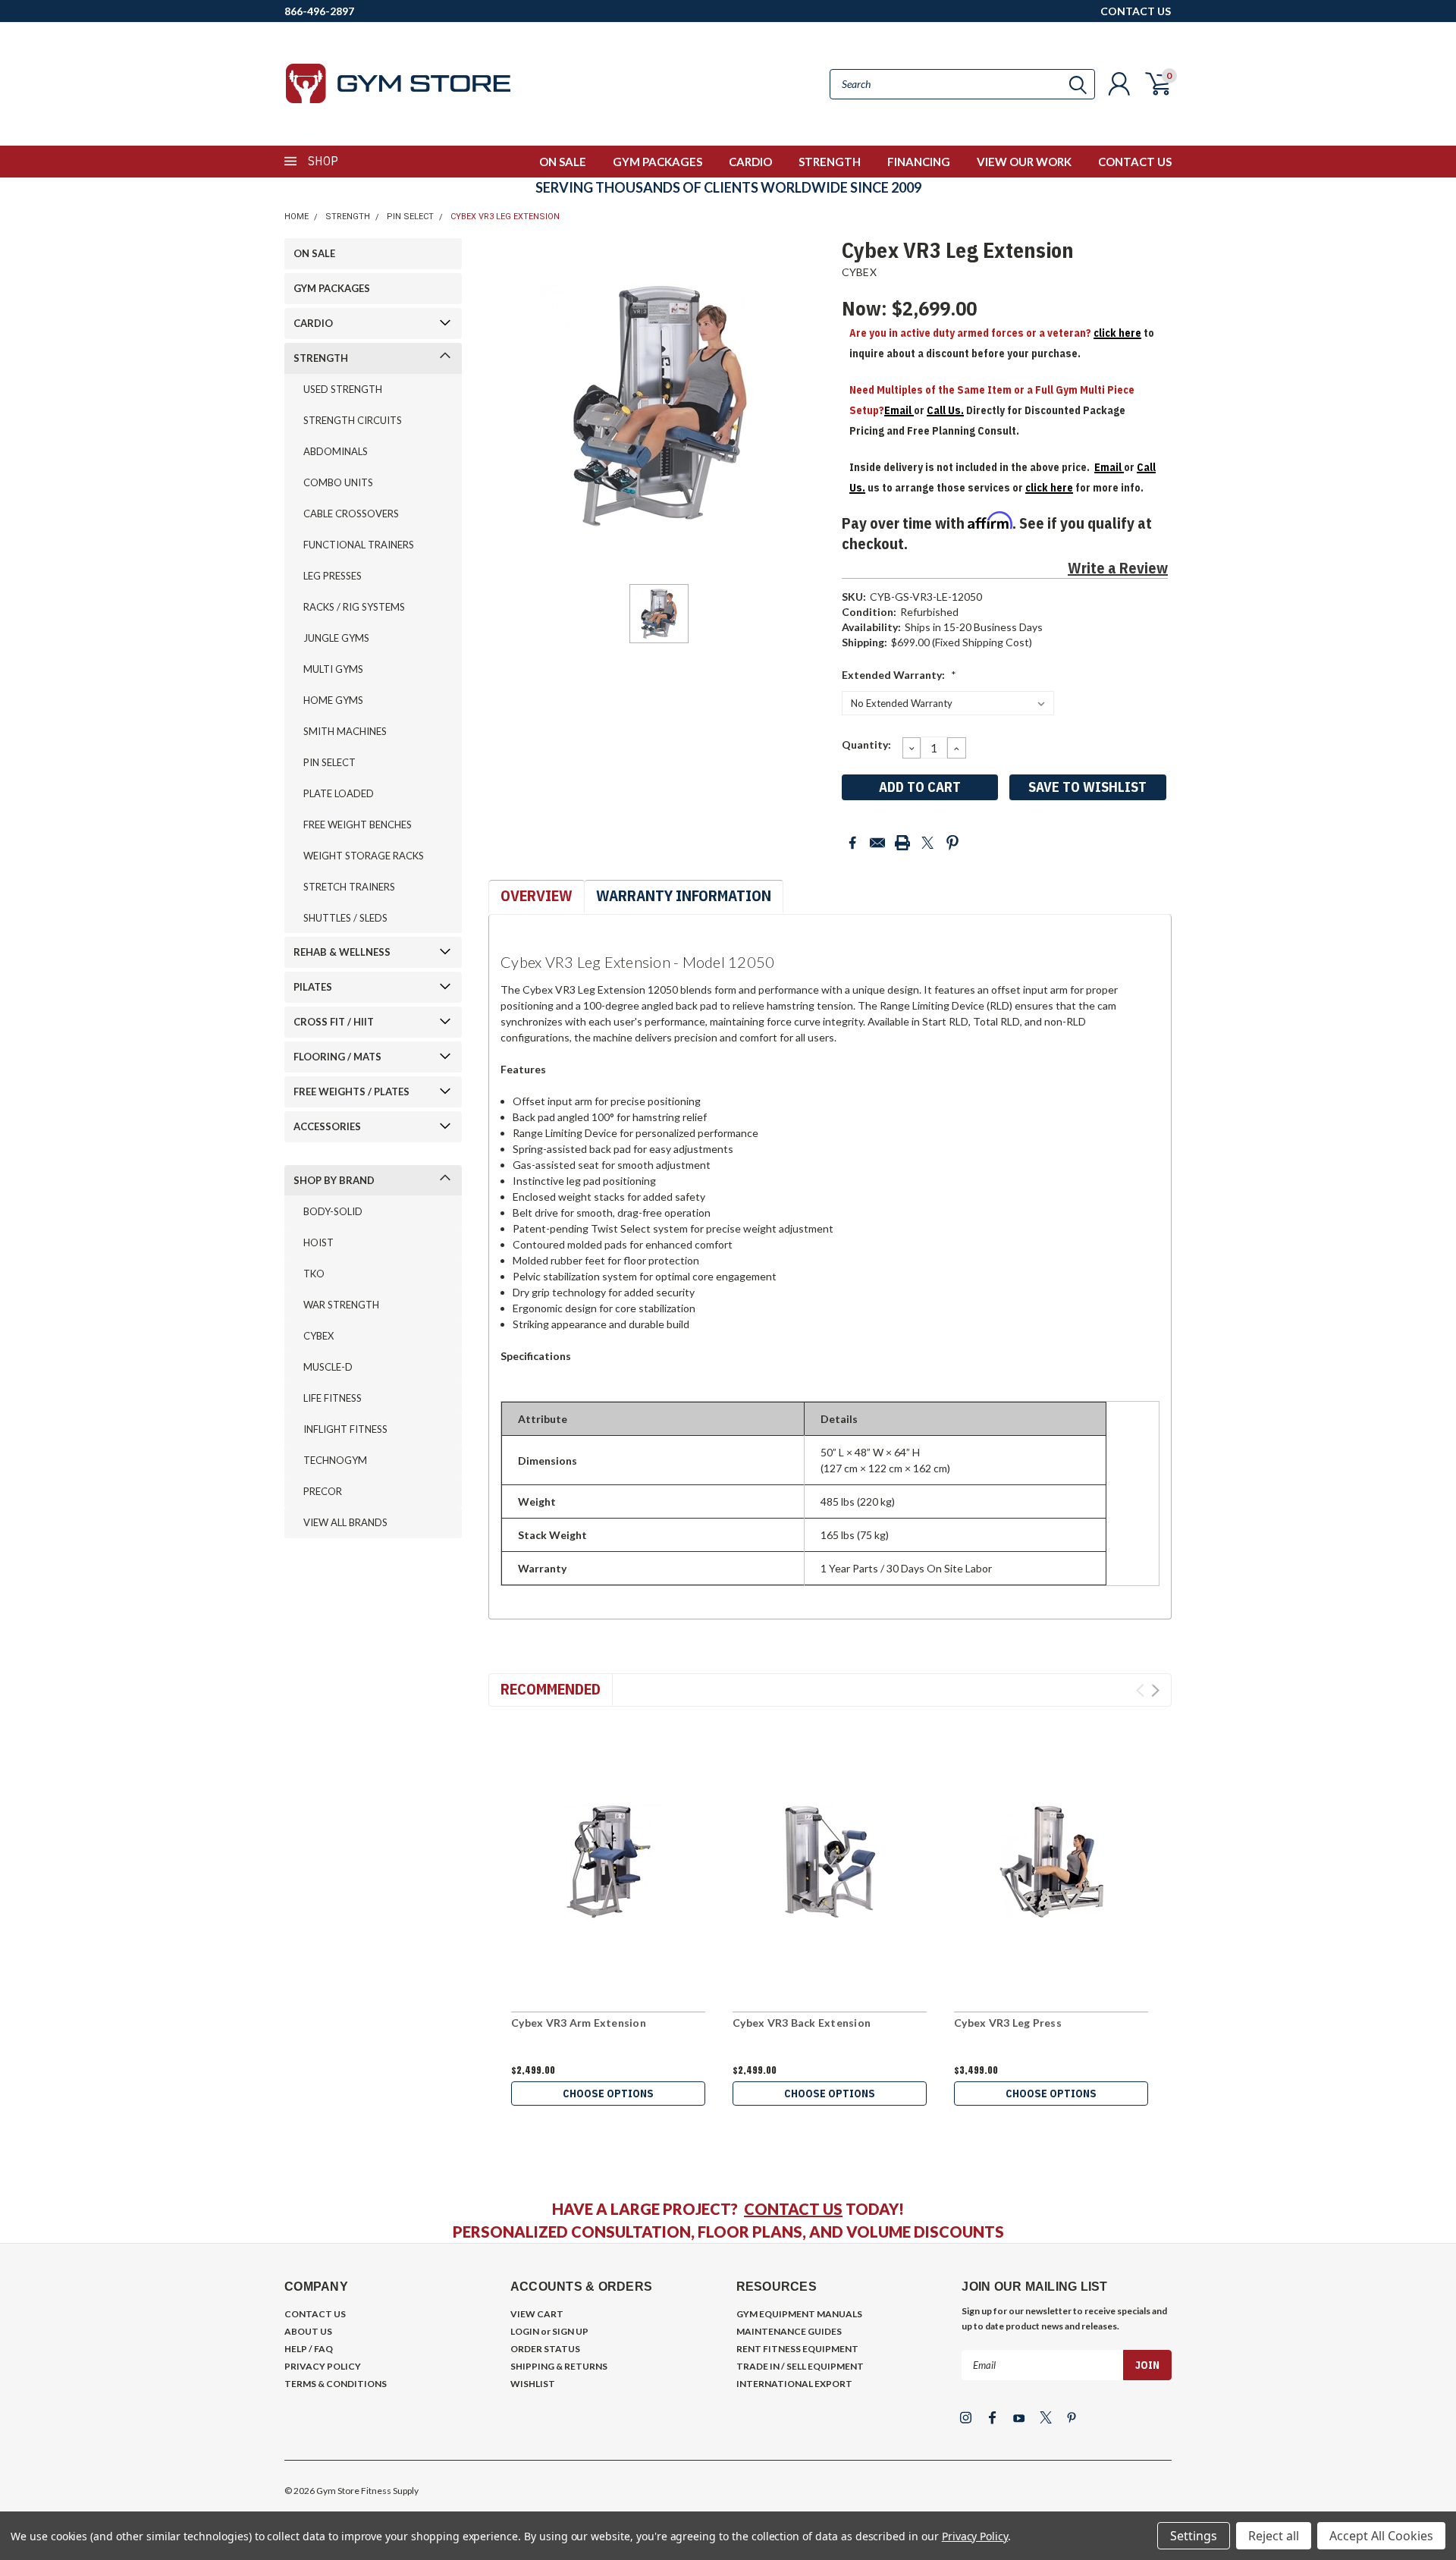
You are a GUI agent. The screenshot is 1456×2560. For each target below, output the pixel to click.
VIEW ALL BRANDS (345, 1522)
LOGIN (525, 2331)
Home (297, 217)
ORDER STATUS (545, 2349)
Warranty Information (684, 895)
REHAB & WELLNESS (342, 952)
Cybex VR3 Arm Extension (579, 2023)
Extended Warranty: (899, 675)
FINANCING (919, 162)
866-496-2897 (319, 11)
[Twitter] (927, 843)
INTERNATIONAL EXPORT (794, 2384)
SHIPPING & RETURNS (559, 2366)
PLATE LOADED (339, 793)
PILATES (313, 987)
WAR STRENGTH (341, 1305)
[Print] (902, 843)
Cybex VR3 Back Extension (802, 2023)
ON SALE (563, 162)
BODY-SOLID (333, 1211)
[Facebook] (852, 843)
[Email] (877, 843)
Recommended (551, 1689)
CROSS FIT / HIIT (334, 1022)
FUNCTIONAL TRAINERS (359, 545)
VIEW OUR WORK (1024, 162)
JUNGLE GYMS (336, 638)
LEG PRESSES (333, 576)
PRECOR (323, 1491)
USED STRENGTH (343, 389)
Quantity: (866, 744)
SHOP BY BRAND (334, 1180)
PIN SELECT (410, 217)
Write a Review (1118, 568)
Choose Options (608, 2094)
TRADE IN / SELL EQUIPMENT (800, 2366)
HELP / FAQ (309, 2349)
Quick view (608, 1862)
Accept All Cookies (1381, 2536)
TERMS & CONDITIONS (336, 2384)
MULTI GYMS (333, 669)
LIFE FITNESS (333, 1398)
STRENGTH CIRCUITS (353, 420)
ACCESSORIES (327, 1126)
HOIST (318, 1242)
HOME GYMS (333, 700)
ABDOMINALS (336, 451)
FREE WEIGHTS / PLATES (351, 1092)
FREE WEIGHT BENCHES (358, 825)
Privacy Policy (975, 2536)
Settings (1194, 2536)
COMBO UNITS (338, 482)
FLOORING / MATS (337, 1057)
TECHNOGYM (335, 1460)
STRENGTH (830, 162)
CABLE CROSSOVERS (351, 514)
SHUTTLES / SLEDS (345, 918)
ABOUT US (308, 2331)
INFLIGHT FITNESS (345, 1429)
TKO (314, 1274)
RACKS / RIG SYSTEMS (354, 607)
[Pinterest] (952, 843)
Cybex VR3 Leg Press (1008, 2023)
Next (1155, 1690)
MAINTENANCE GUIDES (789, 2331)
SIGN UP (570, 2331)
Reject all (1274, 2536)
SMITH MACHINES (345, 731)
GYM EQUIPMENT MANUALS (799, 2314)
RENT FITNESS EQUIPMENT (797, 2349)
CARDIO (750, 162)
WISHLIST (533, 2384)
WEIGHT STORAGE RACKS (364, 856)
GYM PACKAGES (657, 162)
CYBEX (318, 1336)
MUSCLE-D (328, 1367)
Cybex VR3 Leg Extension (505, 217)
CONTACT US (1136, 11)
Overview (537, 895)
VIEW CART (537, 2314)
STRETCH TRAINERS (349, 887)
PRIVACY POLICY (323, 2366)
